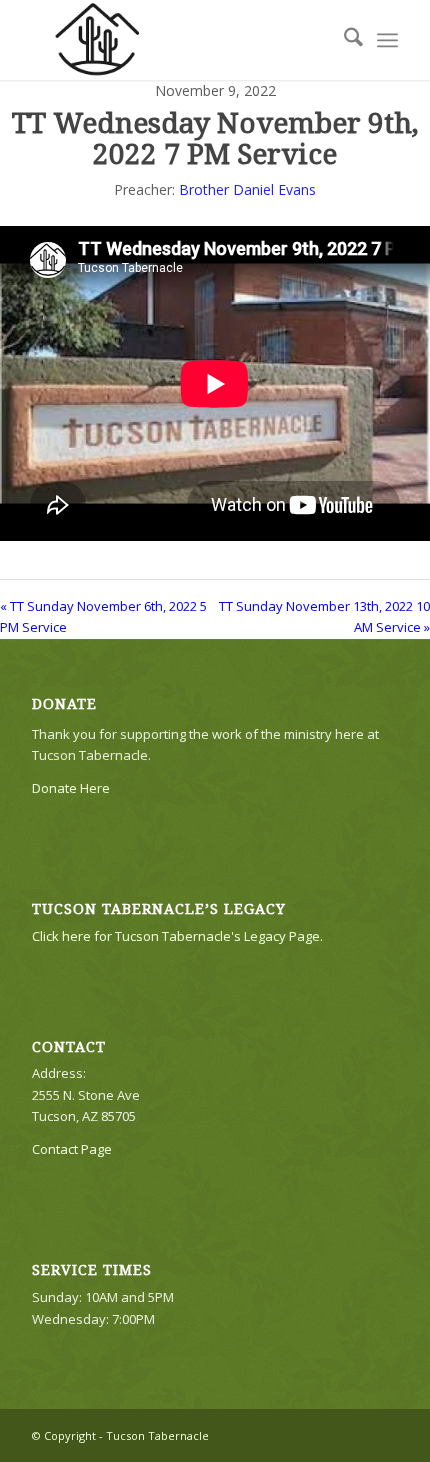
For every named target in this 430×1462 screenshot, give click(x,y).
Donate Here (71, 788)
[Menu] (387, 40)
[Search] (343, 40)
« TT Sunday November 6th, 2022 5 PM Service (103, 616)
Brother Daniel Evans (247, 189)
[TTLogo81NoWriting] (178, 40)
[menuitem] (343, 40)
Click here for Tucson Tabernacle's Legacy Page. (177, 936)
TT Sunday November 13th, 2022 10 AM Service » (324, 616)
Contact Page (72, 1149)
